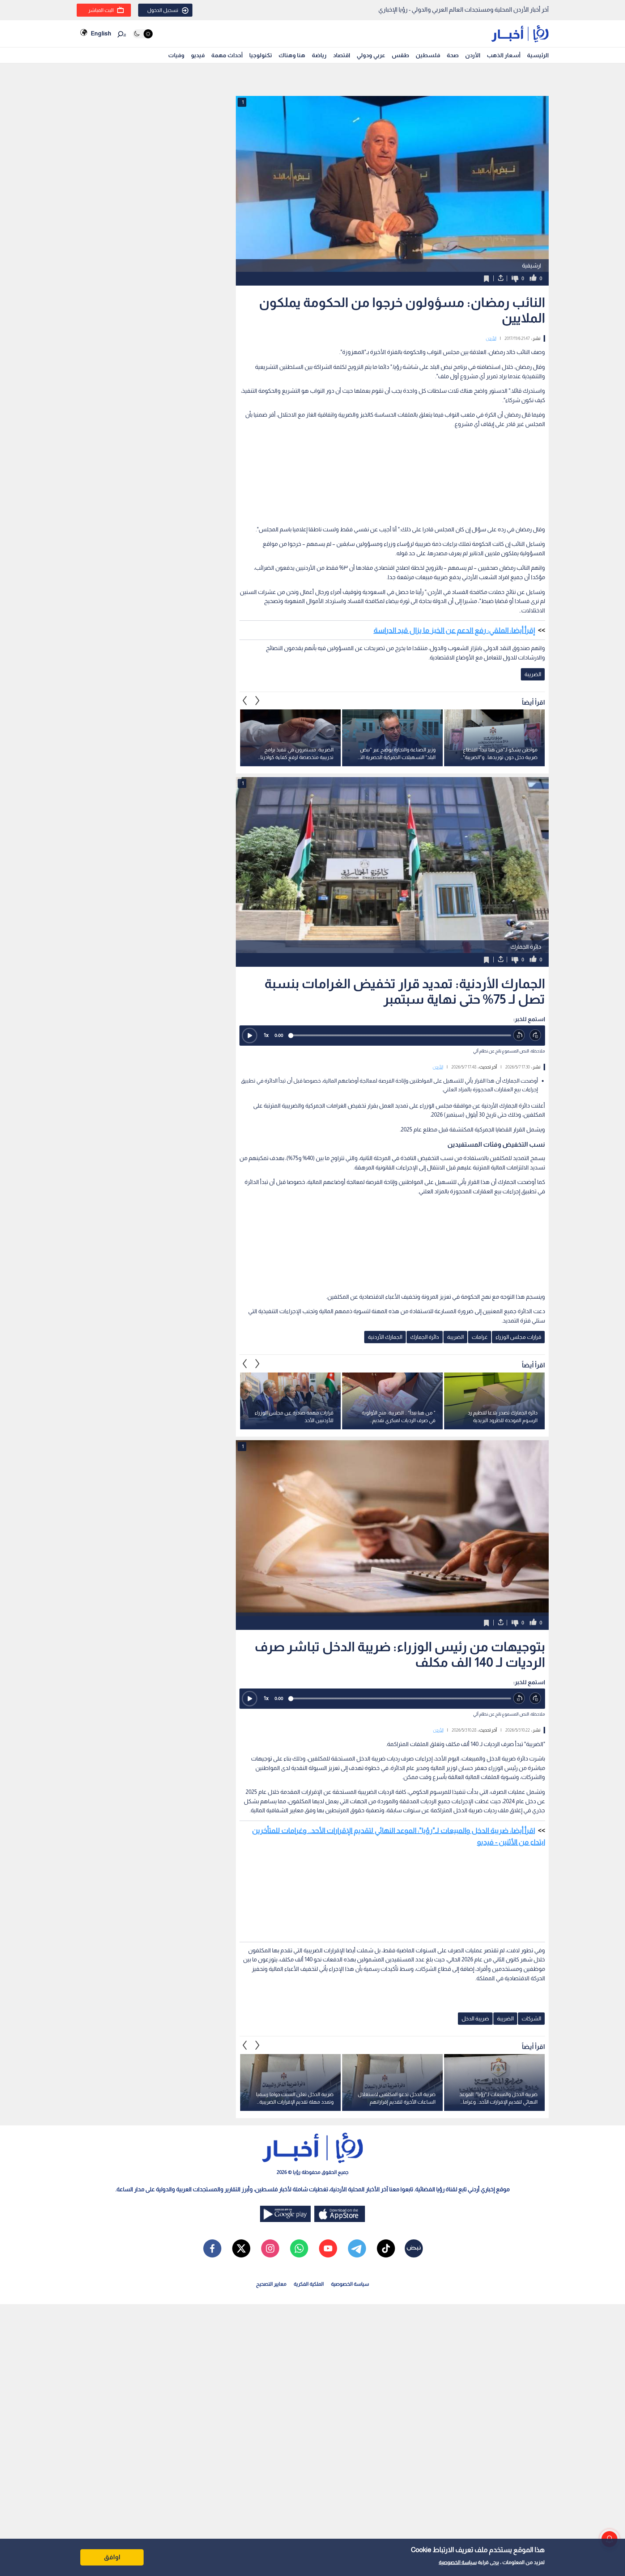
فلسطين (428, 55)
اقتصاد (342, 55)
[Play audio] (250, 1036)
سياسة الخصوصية (458, 2562)
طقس (400, 55)
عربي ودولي (371, 55)
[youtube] (328, 2248)
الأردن (473, 55)
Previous (258, 700)
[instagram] (270, 2248)
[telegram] (357, 2248)
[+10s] (535, 1035)
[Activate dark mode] (143, 34)
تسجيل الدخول (163, 10)
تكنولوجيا (261, 55)
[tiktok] (386, 2248)
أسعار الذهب (504, 55)
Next (245, 700)
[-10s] (519, 1035)
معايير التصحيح (271, 2284)
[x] (241, 2248)
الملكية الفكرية (309, 2284)
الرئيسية (538, 55)
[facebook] (212, 2248)
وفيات (176, 55)
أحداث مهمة (227, 55)
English (101, 33)
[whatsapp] (299, 2248)
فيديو (198, 55)
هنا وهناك (292, 55)
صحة (453, 55)
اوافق (112, 2557)
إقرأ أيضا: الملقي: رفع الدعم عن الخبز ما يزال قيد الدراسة (454, 630)
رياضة (319, 55)
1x (266, 1035)
